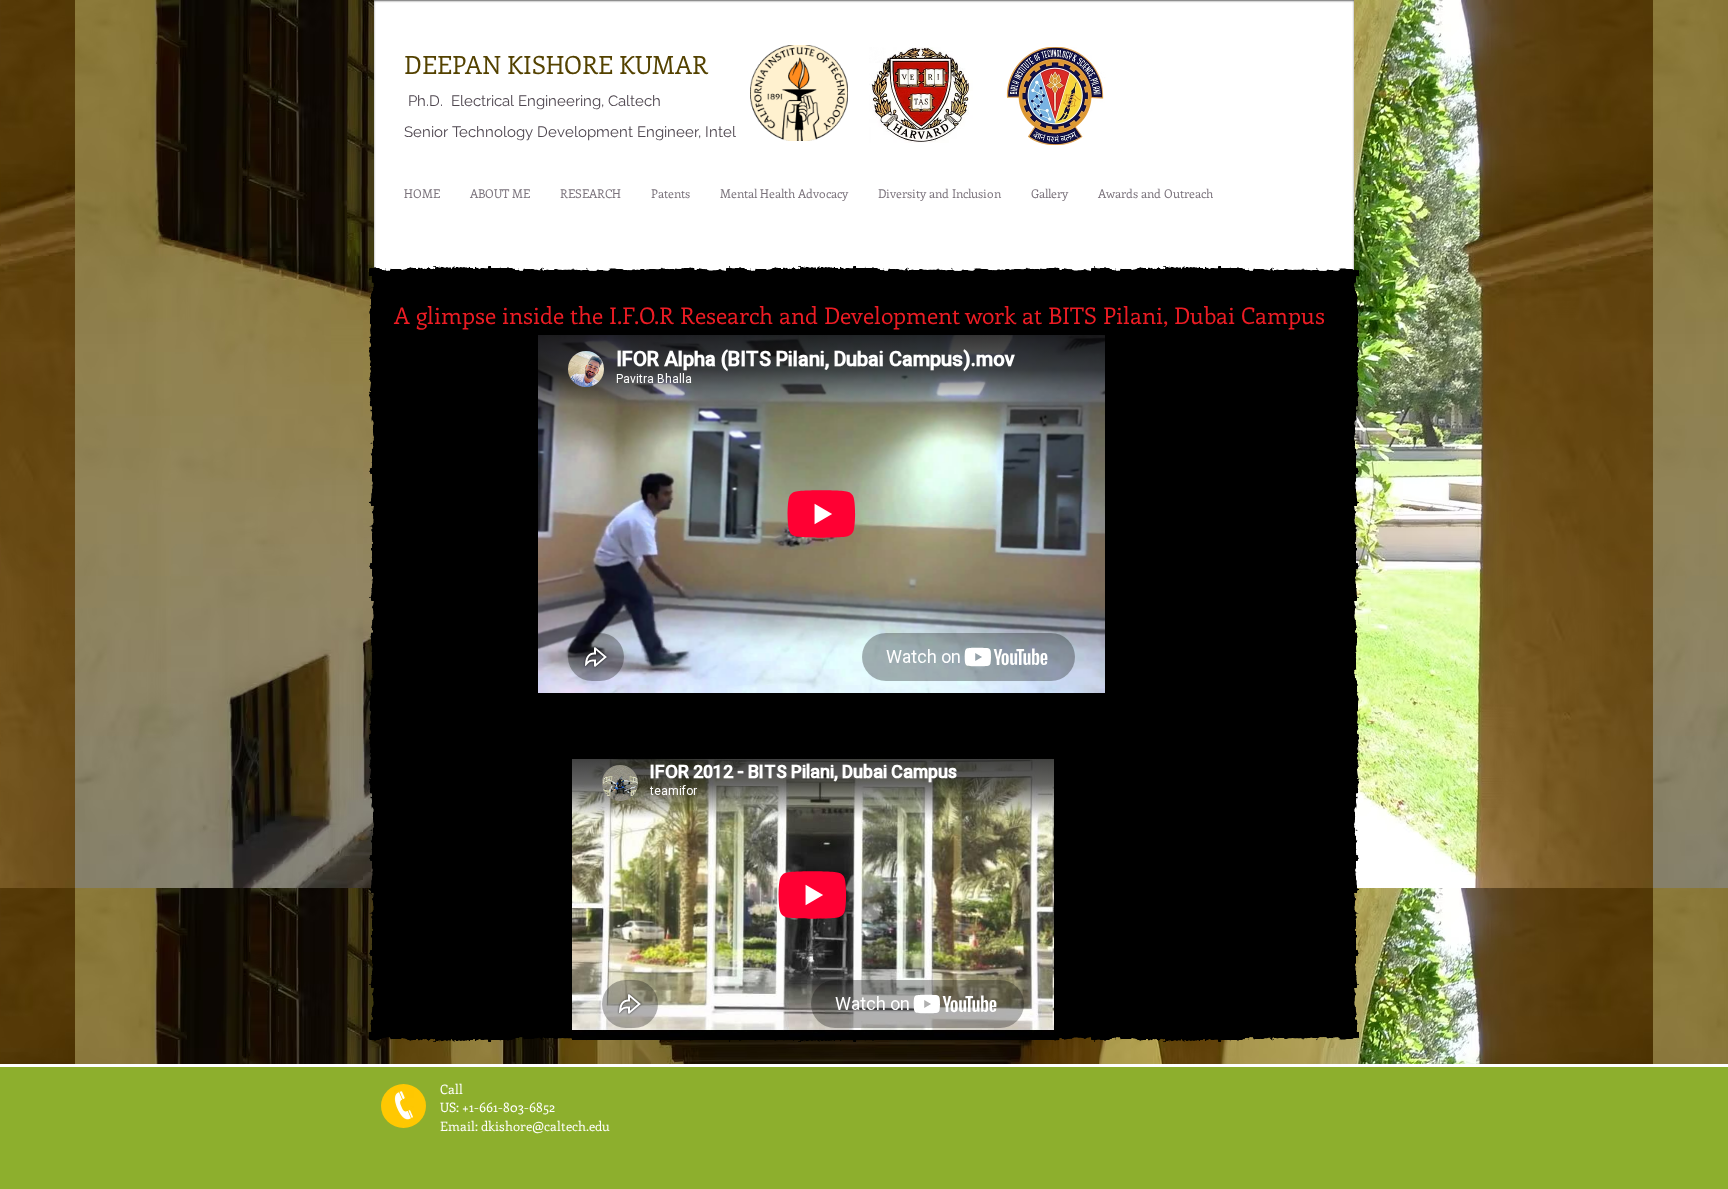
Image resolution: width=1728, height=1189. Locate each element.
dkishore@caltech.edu (545, 1125)
